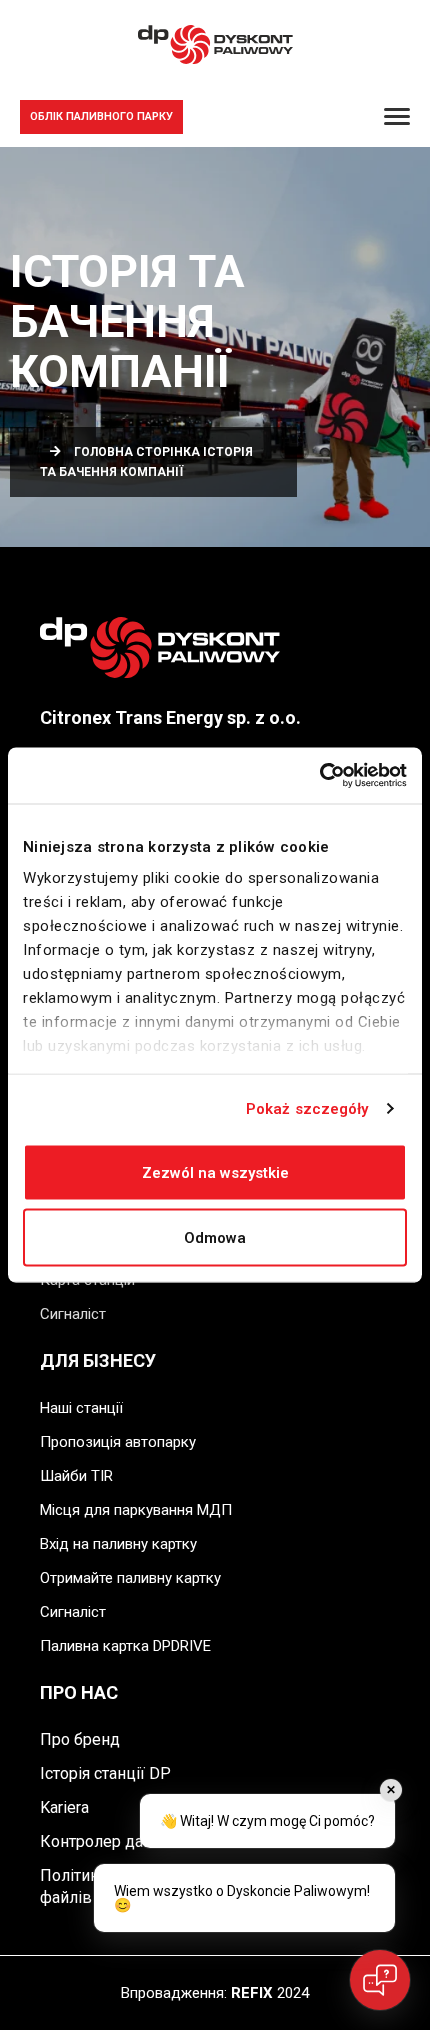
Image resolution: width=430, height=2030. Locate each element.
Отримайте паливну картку (130, 1578)
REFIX (252, 1993)
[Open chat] (380, 1980)
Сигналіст (73, 1314)
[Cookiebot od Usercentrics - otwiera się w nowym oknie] (319, 776)
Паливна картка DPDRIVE (125, 1646)
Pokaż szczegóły (307, 1109)
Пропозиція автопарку (118, 1442)
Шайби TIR (76, 1476)
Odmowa (215, 1238)
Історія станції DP (105, 1773)
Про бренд (80, 1739)
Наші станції (81, 1408)
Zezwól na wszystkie (215, 1172)
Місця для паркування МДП (136, 1510)
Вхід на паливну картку (118, 1544)
